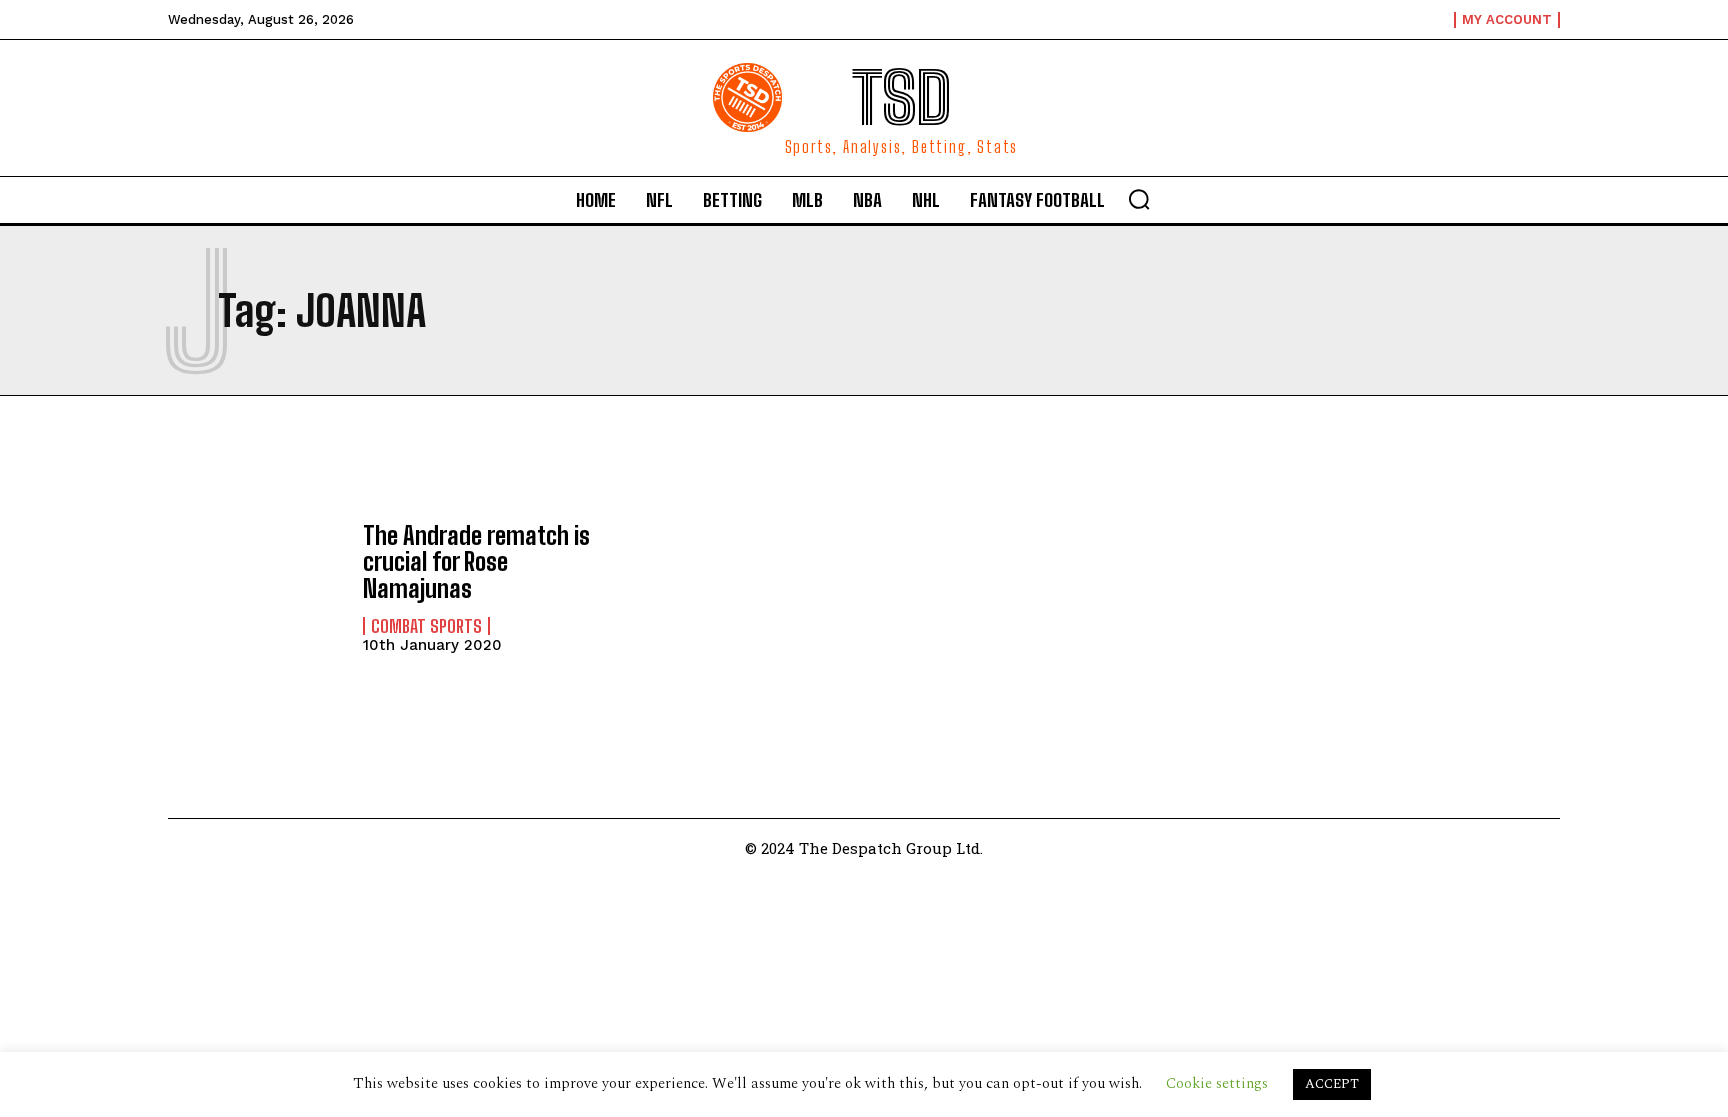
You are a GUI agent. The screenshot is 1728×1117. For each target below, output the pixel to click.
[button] (1139, 199)
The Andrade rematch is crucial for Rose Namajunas (476, 562)
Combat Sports (426, 626)
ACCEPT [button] (1332, 1084)
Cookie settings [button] (1217, 1083)
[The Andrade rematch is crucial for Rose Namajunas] (255, 587)
